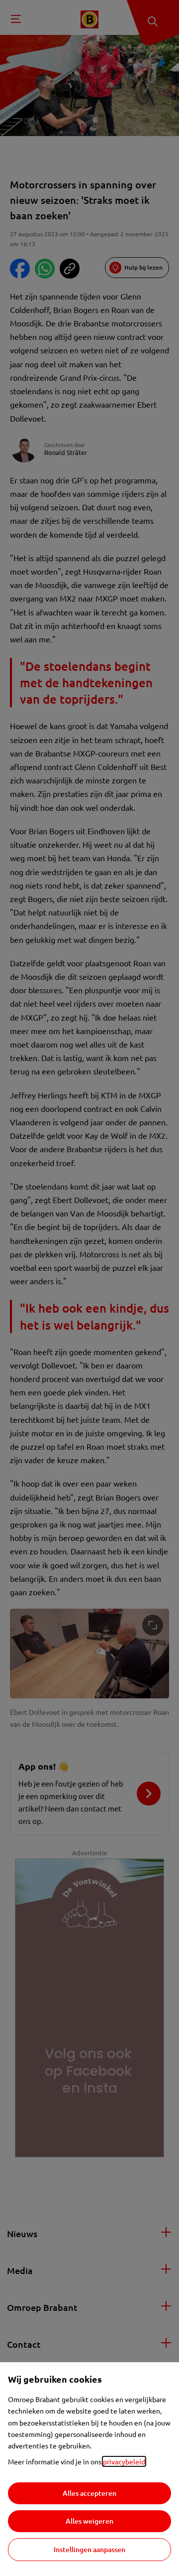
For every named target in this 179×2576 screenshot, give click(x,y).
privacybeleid (124, 2461)
